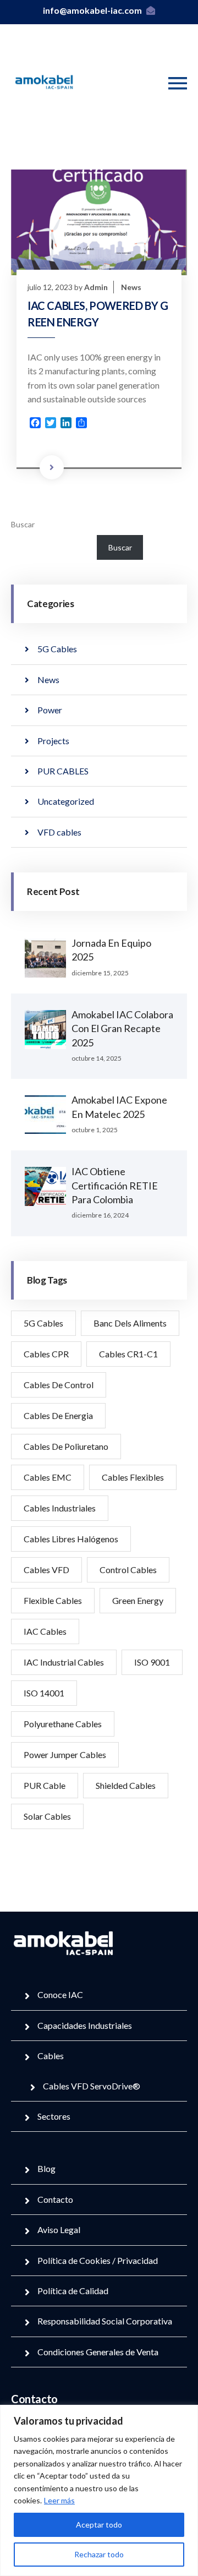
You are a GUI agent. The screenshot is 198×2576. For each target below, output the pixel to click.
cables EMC (48, 1477)
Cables (51, 2056)
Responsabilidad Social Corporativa (105, 2321)
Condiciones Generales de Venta (98, 2352)
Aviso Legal (59, 2230)
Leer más (59, 2500)
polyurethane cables (63, 1724)
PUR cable (45, 1785)
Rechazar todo (99, 2554)
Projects (53, 741)
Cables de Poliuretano (66, 1446)
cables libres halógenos (71, 1539)
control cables (128, 1570)
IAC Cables (45, 1631)
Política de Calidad (73, 2291)
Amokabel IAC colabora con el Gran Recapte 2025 (122, 1028)
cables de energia (58, 1415)
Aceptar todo (99, 2525)
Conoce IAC (60, 1994)
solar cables (47, 1816)
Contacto (55, 2199)
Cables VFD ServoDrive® (92, 2086)
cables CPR (46, 1354)
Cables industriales (60, 1508)
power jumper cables (65, 1754)
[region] (99, 2490)
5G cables (43, 1323)
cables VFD (46, 1570)
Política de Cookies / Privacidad (98, 2260)
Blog (46, 2168)
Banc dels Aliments (130, 1323)
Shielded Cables (126, 1785)
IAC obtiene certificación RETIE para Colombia (115, 1185)
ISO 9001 (152, 1662)
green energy (138, 1600)
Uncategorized (66, 801)
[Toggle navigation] (178, 83)
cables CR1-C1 (128, 1354)
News (131, 287)
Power (50, 710)
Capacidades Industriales (85, 2025)
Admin (96, 287)
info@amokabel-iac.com (92, 10)
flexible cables (53, 1600)
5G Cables (57, 649)
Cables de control (59, 1385)
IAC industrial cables (64, 1662)
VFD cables (59, 832)
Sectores (54, 2116)
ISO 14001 (44, 1693)
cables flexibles (133, 1477)
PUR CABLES (63, 771)
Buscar (23, 524)
